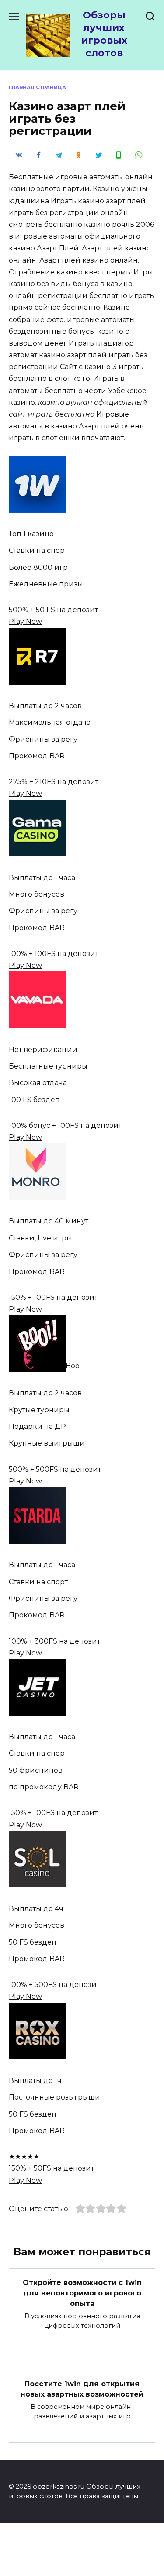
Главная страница (37, 87)
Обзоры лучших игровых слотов (104, 34)
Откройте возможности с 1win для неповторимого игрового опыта (82, 2293)
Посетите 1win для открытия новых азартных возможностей (82, 2389)
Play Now (25, 622)
